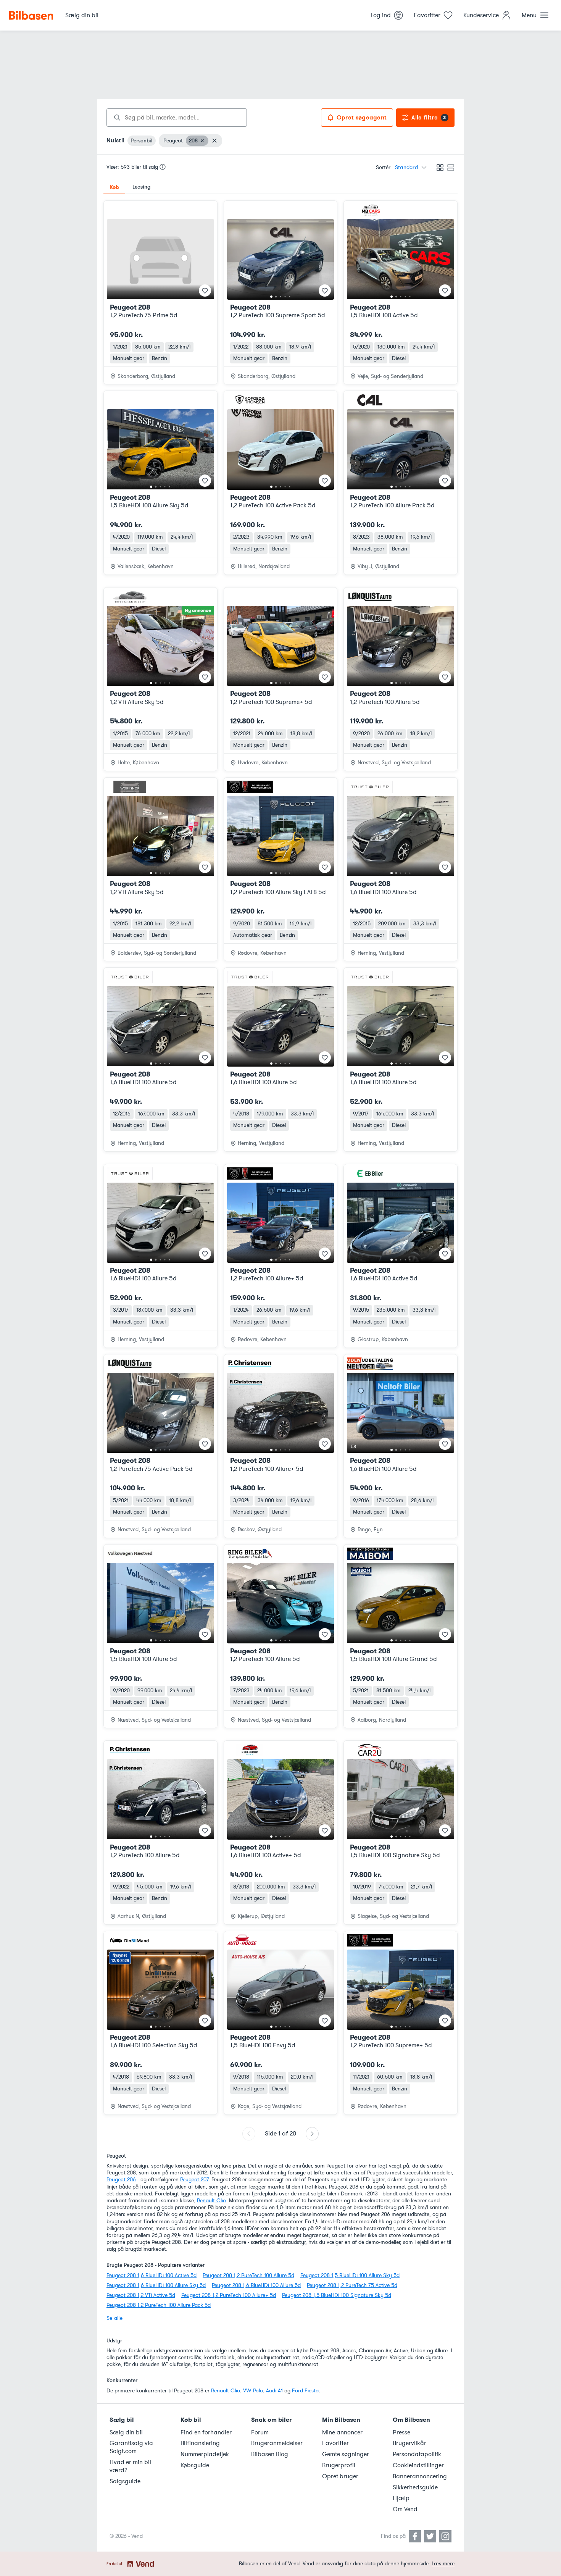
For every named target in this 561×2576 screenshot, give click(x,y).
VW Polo (253, 2391)
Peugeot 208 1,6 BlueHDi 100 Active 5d (152, 2275)
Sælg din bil (126, 2432)
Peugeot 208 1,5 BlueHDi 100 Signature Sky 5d (337, 2295)
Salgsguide (125, 2481)
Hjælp (401, 2498)
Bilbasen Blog (270, 2454)
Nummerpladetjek (205, 2454)
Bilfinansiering (200, 2443)
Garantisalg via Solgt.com (131, 2447)
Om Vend (405, 2509)
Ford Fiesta (305, 2391)
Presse (401, 2432)
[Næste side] (312, 2134)
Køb (114, 187)
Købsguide (195, 2465)
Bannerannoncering (420, 2476)
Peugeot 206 (121, 2180)
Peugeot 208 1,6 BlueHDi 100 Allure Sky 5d (156, 2285)
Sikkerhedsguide (415, 2487)
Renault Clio (211, 2201)
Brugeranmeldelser (277, 2443)
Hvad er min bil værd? (130, 2466)
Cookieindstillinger (418, 2465)
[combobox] (177, 118)
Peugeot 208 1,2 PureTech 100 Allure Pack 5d (159, 2305)
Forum (260, 2432)
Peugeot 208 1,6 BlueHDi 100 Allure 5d (256, 2285)
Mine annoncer (342, 2432)
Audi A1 (274, 2391)
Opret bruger (340, 2476)
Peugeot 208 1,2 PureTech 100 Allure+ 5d (229, 2295)
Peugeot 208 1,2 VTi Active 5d (141, 2295)
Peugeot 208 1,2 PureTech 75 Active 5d (352, 2285)
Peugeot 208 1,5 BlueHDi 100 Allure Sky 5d (350, 2275)
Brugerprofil (339, 2465)
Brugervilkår (409, 2443)
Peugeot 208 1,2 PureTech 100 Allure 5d (248, 2275)
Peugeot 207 (194, 2180)
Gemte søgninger (346, 2454)
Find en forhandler (206, 2432)
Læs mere (443, 2564)
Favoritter (335, 2443)
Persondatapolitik (417, 2454)
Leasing (141, 187)
